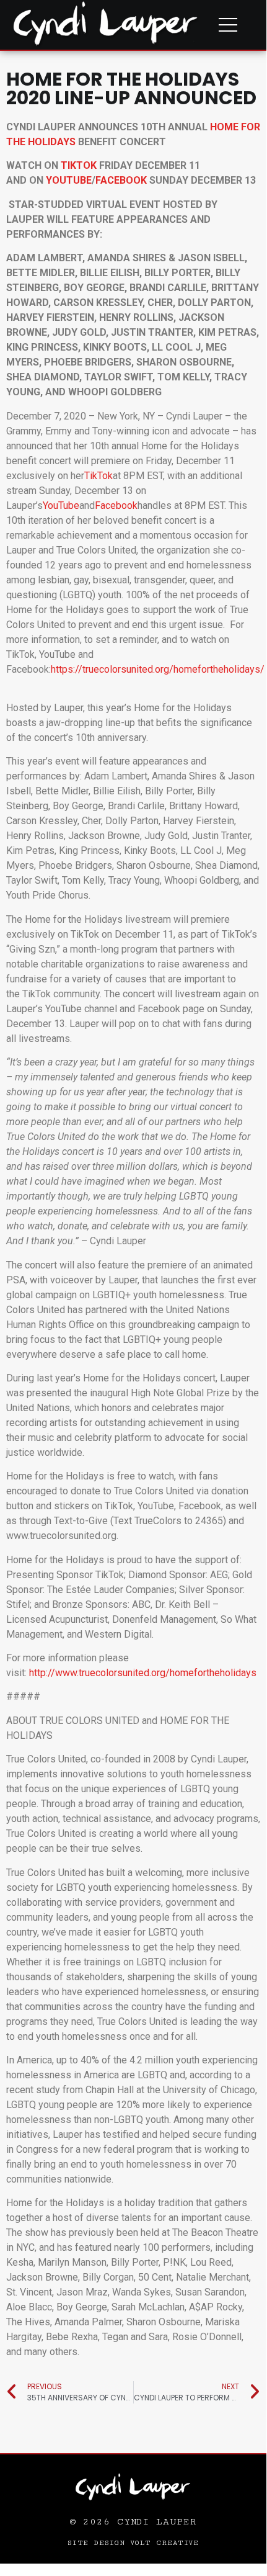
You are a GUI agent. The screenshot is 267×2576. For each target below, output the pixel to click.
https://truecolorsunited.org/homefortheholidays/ (158, 669)
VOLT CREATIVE (165, 2543)
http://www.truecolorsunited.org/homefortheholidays (143, 1673)
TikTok (98, 476)
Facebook (116, 505)
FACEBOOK (121, 180)
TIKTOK (79, 165)
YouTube (61, 505)
